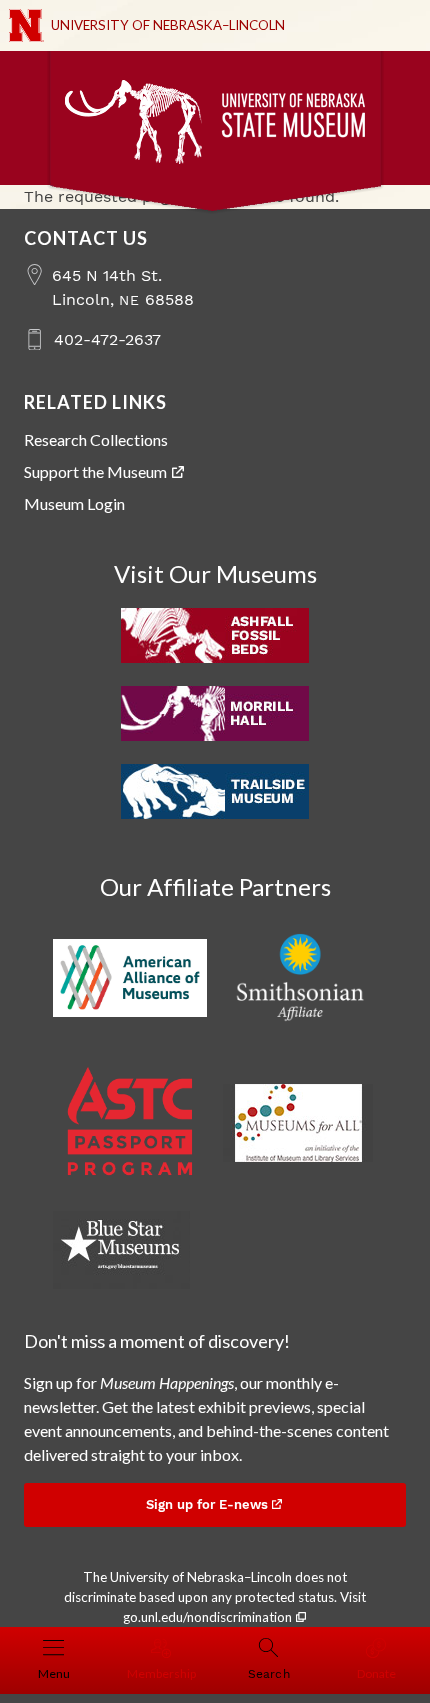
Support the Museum (95, 471)
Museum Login (74, 503)
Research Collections (96, 439)
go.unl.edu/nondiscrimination (207, 1617)
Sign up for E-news (207, 1504)
